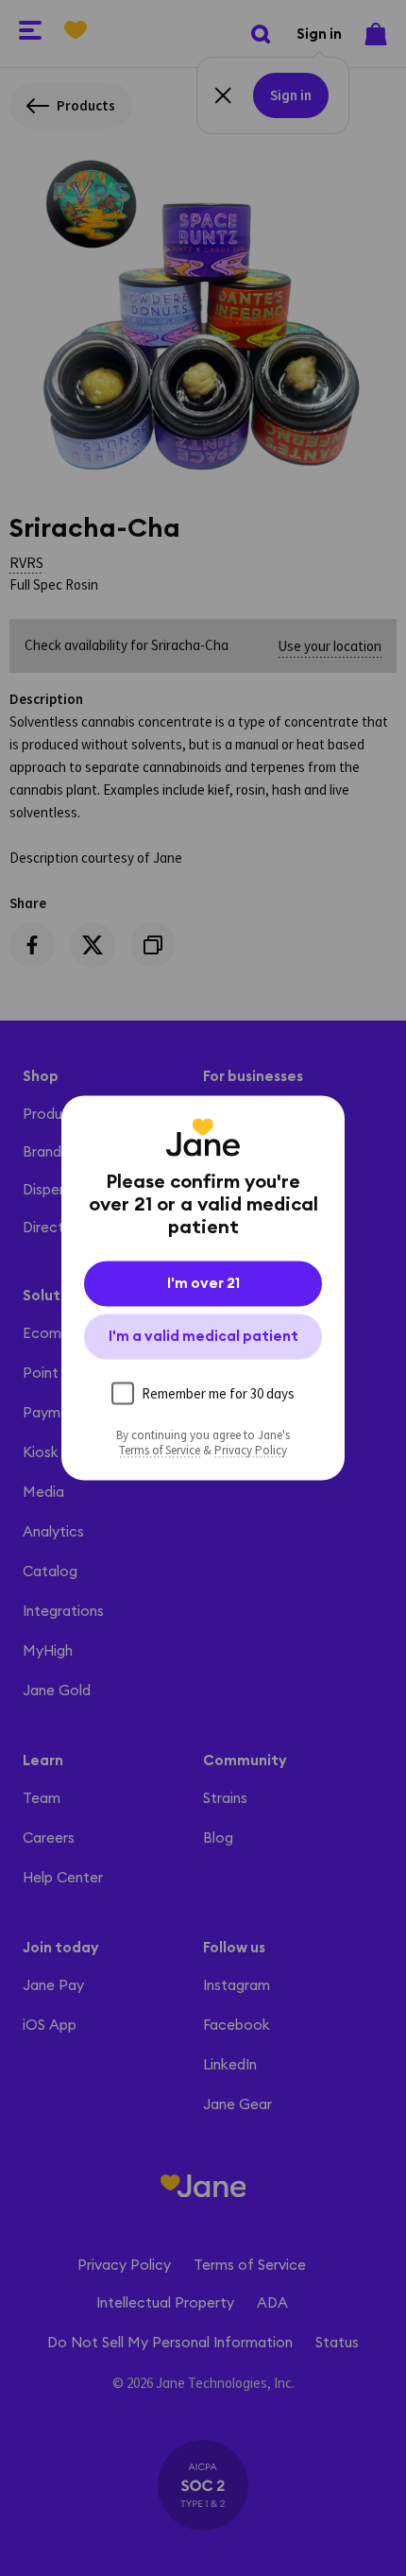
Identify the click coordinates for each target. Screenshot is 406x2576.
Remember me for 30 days (218, 1393)
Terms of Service (160, 1451)
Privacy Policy (251, 1451)
